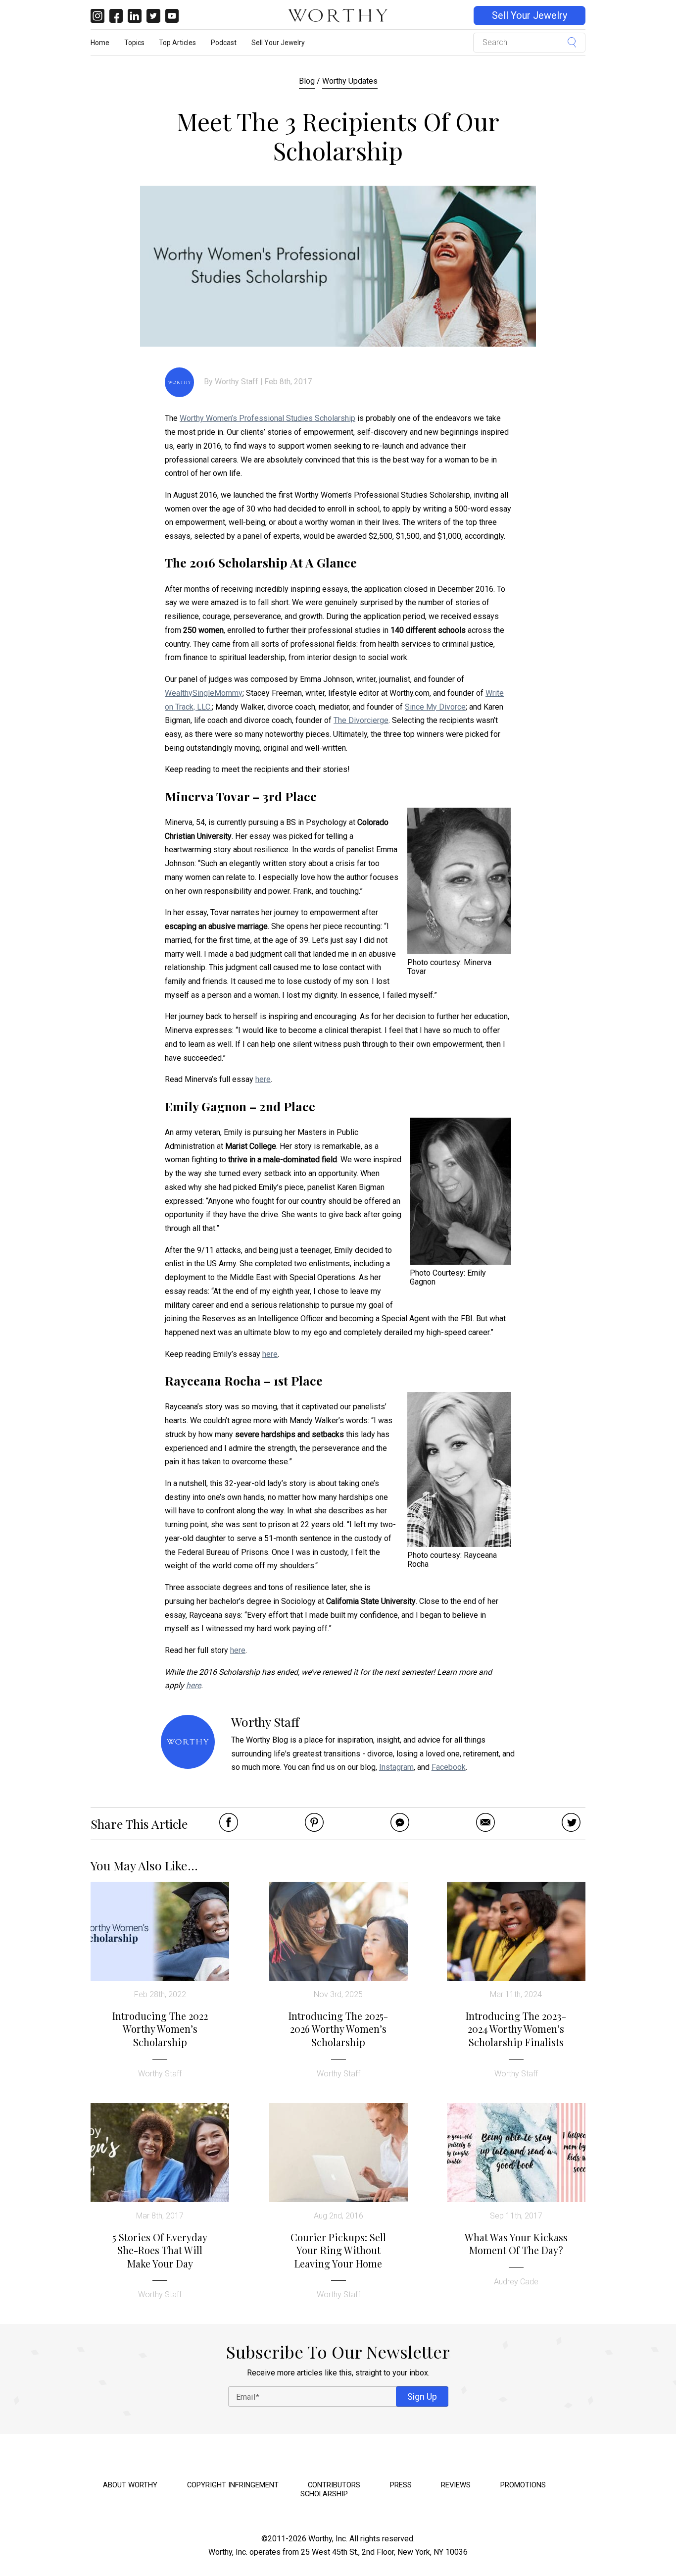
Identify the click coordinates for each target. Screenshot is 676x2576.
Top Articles (177, 43)
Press (401, 2485)
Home (100, 43)
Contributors (334, 2485)
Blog (307, 81)
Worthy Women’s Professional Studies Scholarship (267, 418)
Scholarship (324, 2494)
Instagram (396, 1767)
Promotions (523, 2485)
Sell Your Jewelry (530, 16)
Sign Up (422, 2396)
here (263, 1079)
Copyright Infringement (233, 2485)
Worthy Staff (237, 382)
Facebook (449, 1767)
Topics (134, 43)
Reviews (456, 2485)
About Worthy (130, 2485)
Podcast (224, 43)
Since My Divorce (435, 707)
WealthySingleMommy (204, 693)
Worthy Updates (350, 81)
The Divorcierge (361, 720)
